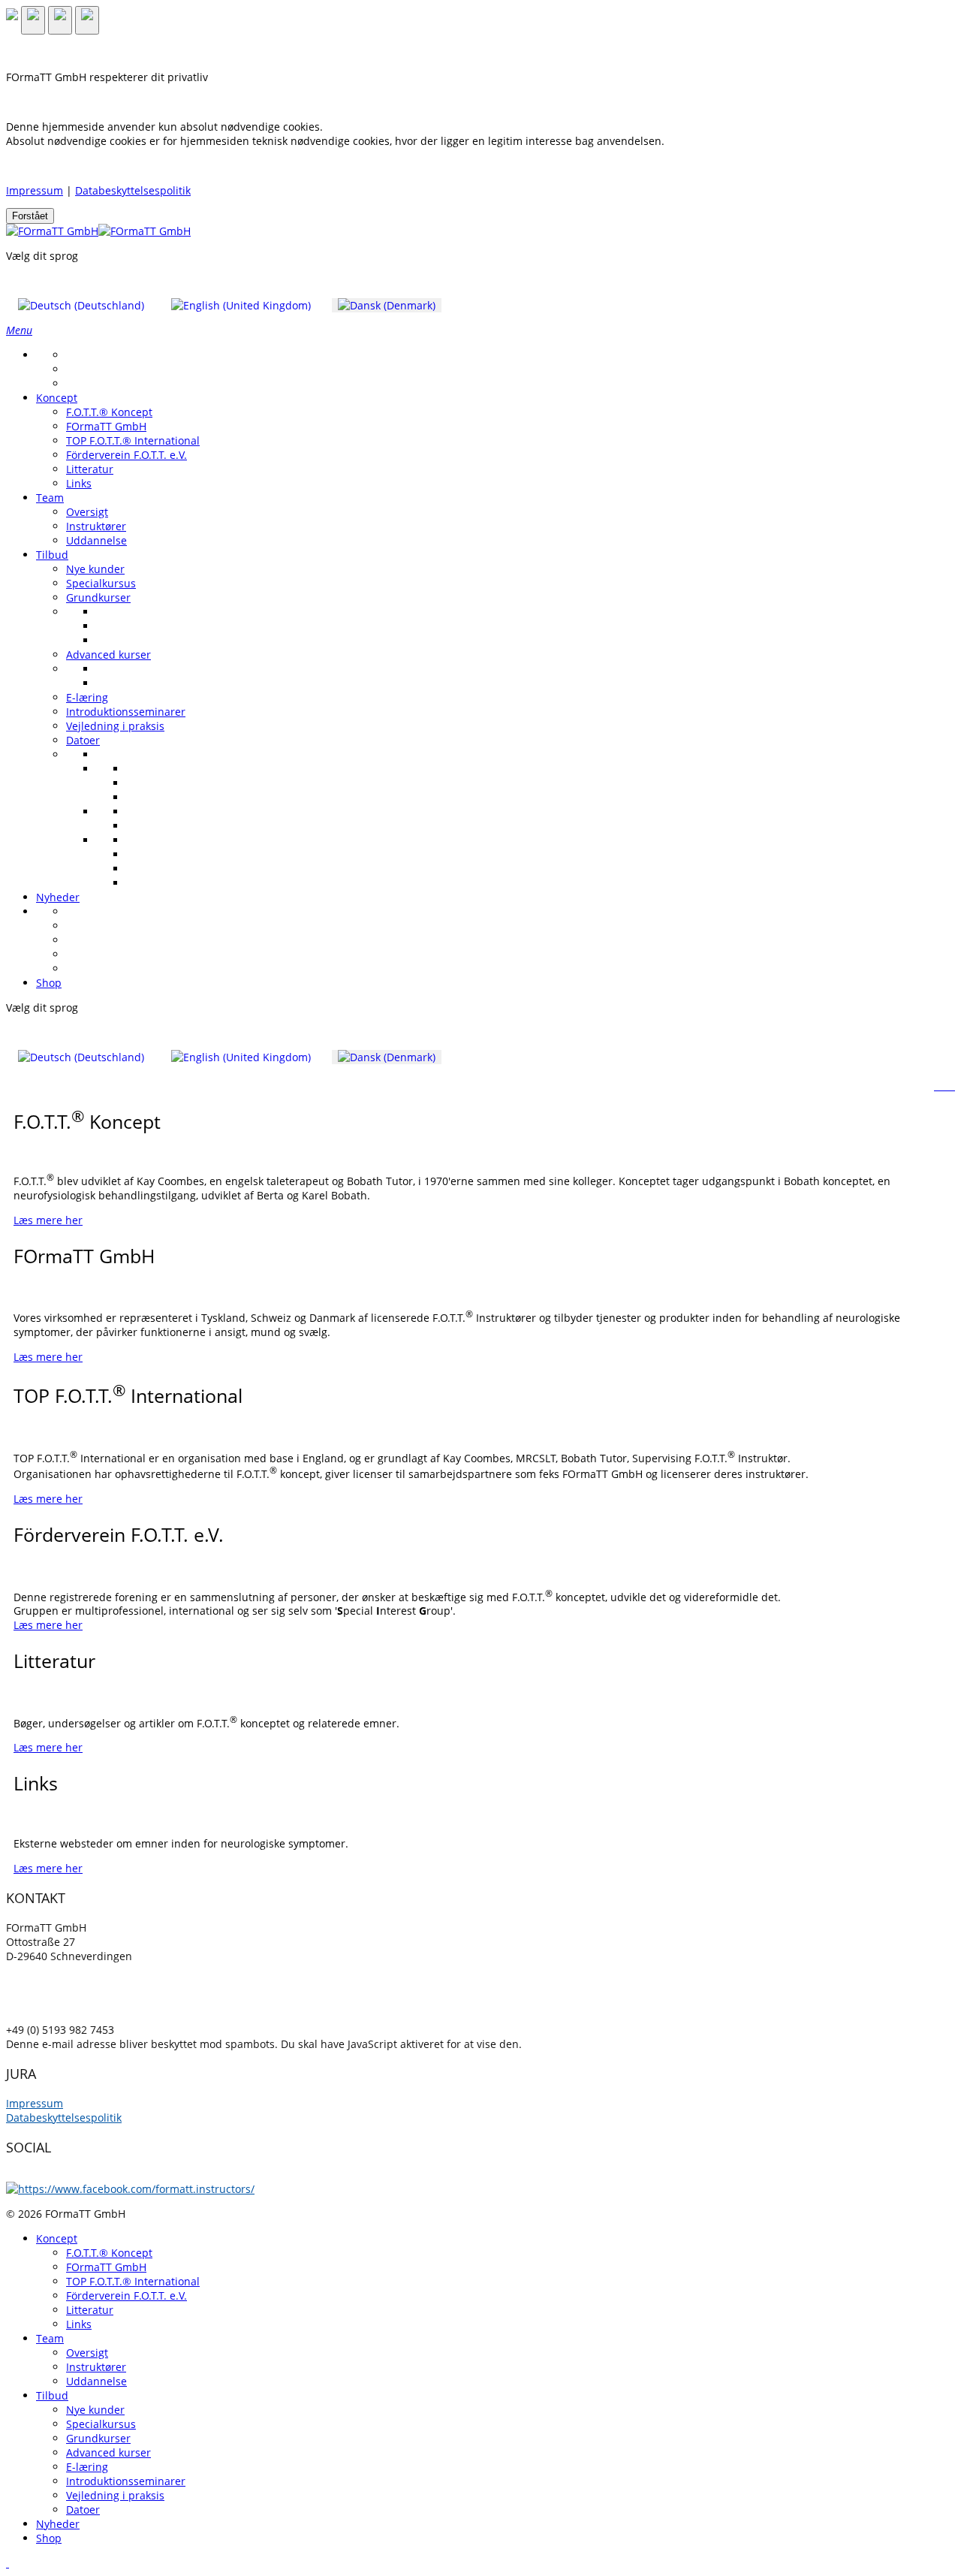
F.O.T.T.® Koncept (109, 412)
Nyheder (58, 897)
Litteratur (90, 469)
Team (50, 498)
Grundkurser (98, 597)
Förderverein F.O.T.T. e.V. (127, 455)
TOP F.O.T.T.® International (133, 440)
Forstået (30, 216)
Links (79, 483)
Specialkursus (101, 583)
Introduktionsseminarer (126, 712)
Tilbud (52, 555)
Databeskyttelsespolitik (133, 190)
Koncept (57, 398)
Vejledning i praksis (115, 726)
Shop (49, 983)
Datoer (83, 740)
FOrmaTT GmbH (106, 426)
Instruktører (96, 526)
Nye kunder (95, 569)
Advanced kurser (108, 655)
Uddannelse (96, 540)
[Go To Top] (8, 2563)
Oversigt (87, 512)
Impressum (35, 190)
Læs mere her (48, 1220)
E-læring (87, 697)
